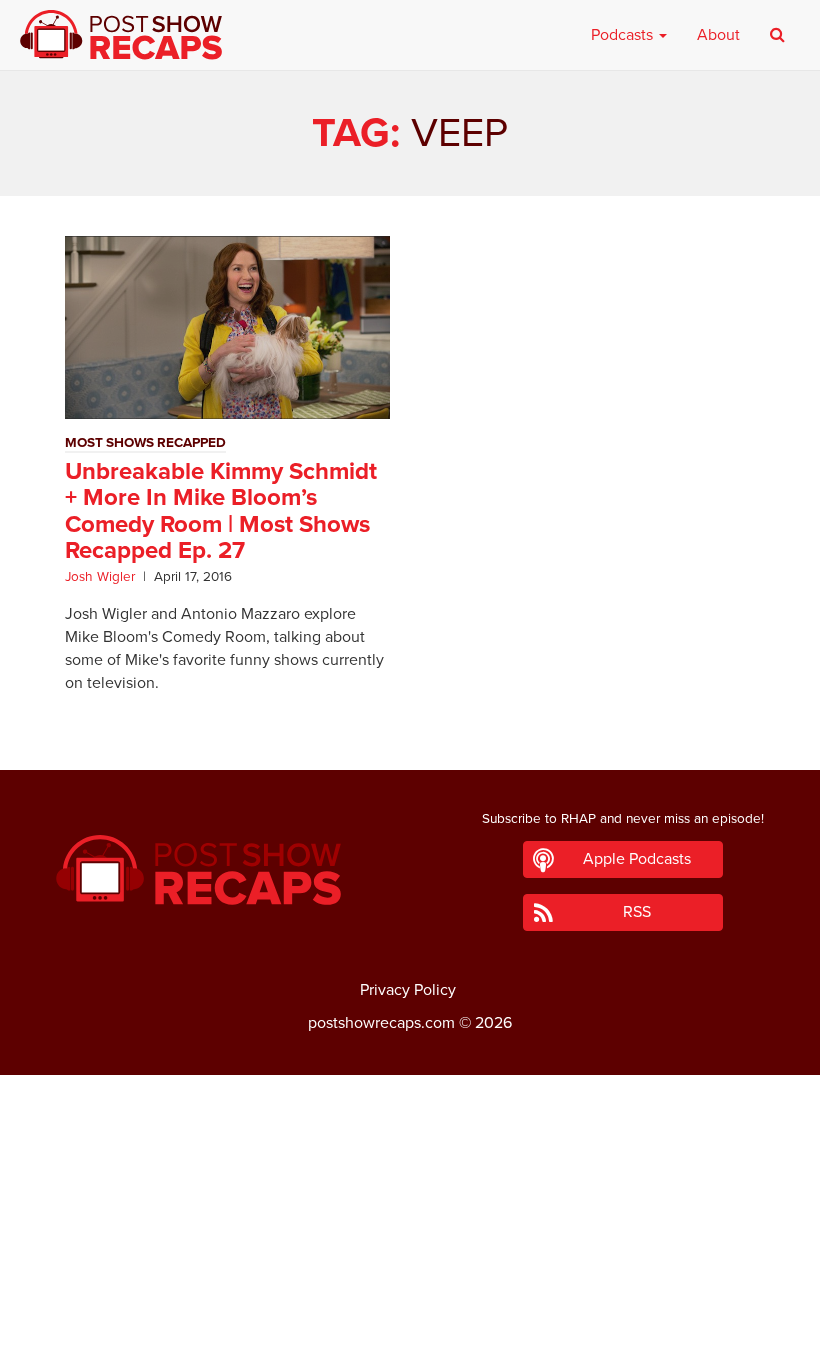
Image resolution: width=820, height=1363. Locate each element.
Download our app (410, 1336)
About (718, 35)
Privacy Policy (408, 990)
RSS (637, 912)
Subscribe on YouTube (410, 1292)
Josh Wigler (100, 577)
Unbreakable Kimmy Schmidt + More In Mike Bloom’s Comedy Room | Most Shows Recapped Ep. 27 (221, 511)
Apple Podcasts (637, 859)
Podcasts (624, 35)
